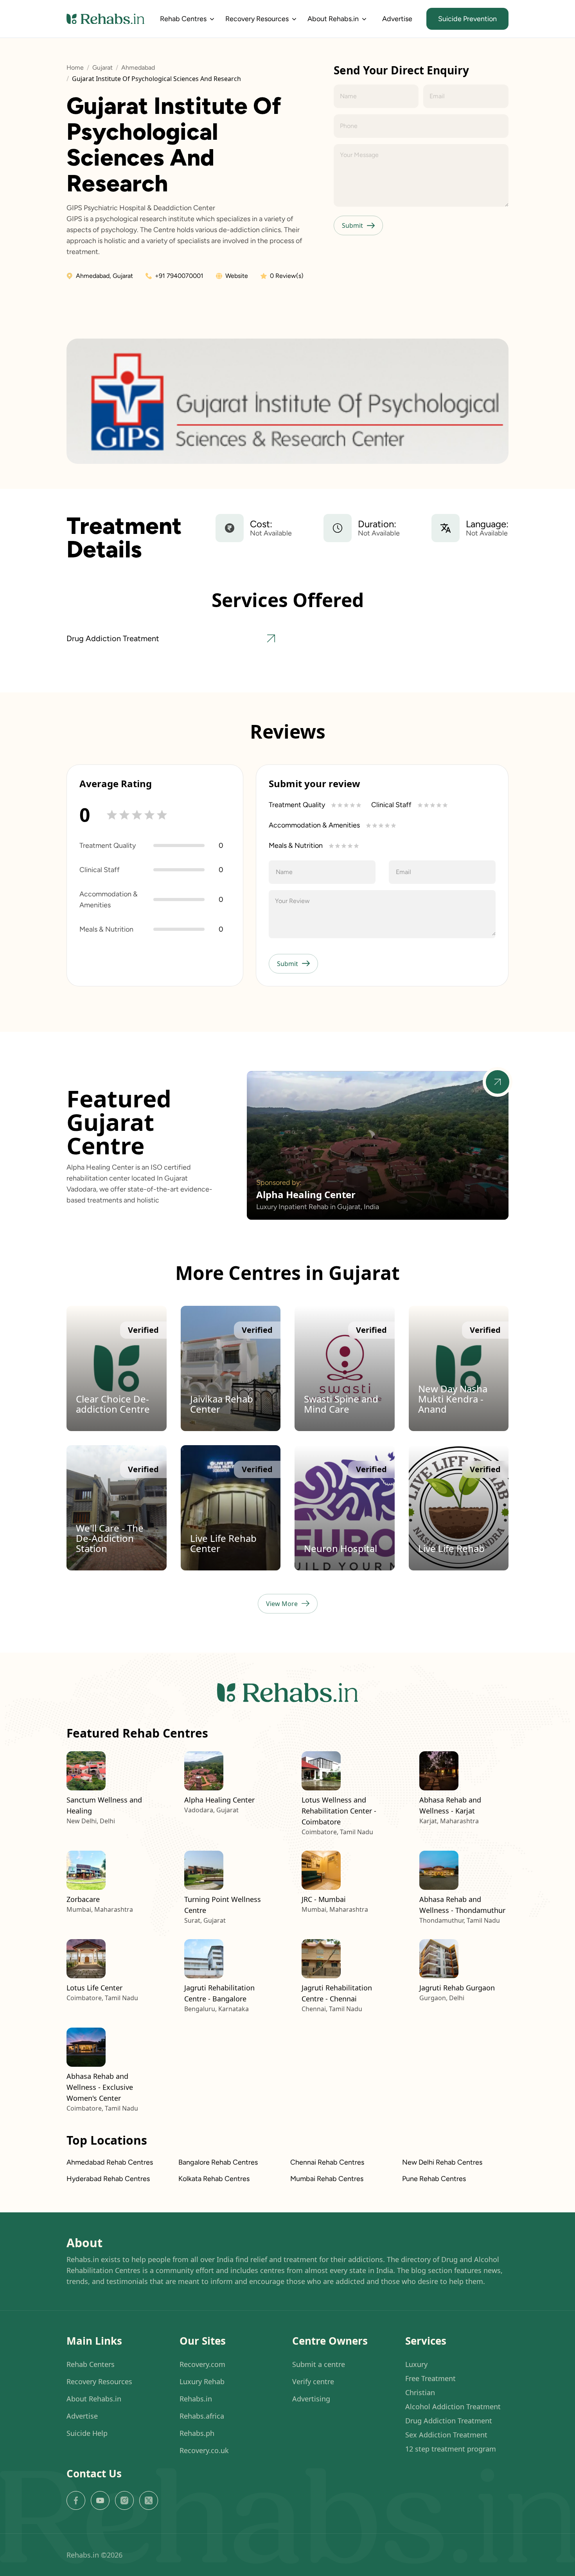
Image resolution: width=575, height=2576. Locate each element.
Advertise (397, 19)
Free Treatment (430, 2378)
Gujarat (102, 68)
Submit (352, 225)
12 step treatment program (451, 2448)
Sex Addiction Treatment (446, 2434)
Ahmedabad (138, 68)
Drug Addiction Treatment (449, 2420)
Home (75, 68)
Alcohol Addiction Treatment (453, 2406)
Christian (420, 2392)
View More (282, 1604)
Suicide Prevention (467, 19)
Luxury (416, 2364)
